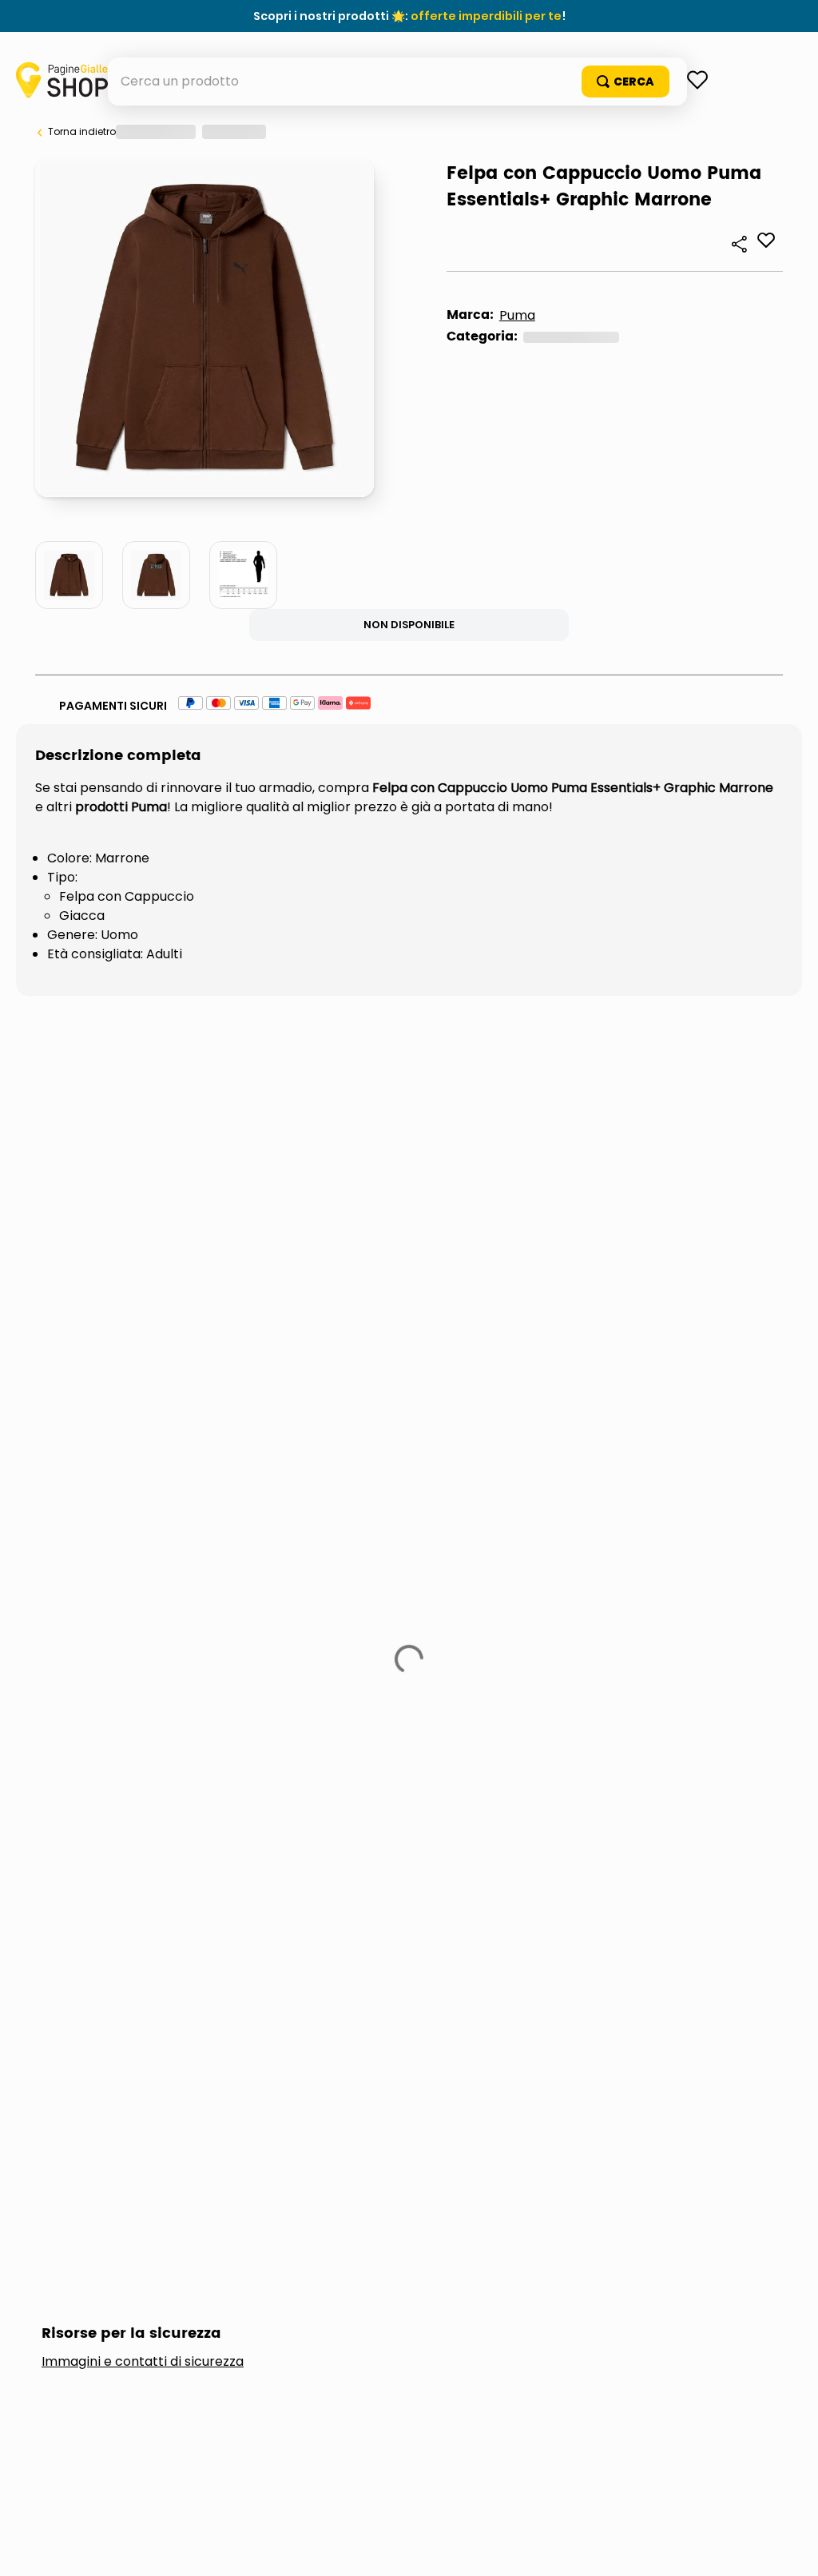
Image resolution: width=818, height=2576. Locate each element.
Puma (106, 754)
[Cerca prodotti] (721, 129)
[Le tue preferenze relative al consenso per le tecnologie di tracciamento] (790, 2548)
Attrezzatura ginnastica (187, 776)
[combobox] (409, 129)
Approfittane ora (482, 16)
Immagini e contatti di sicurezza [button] (143, 1408)
